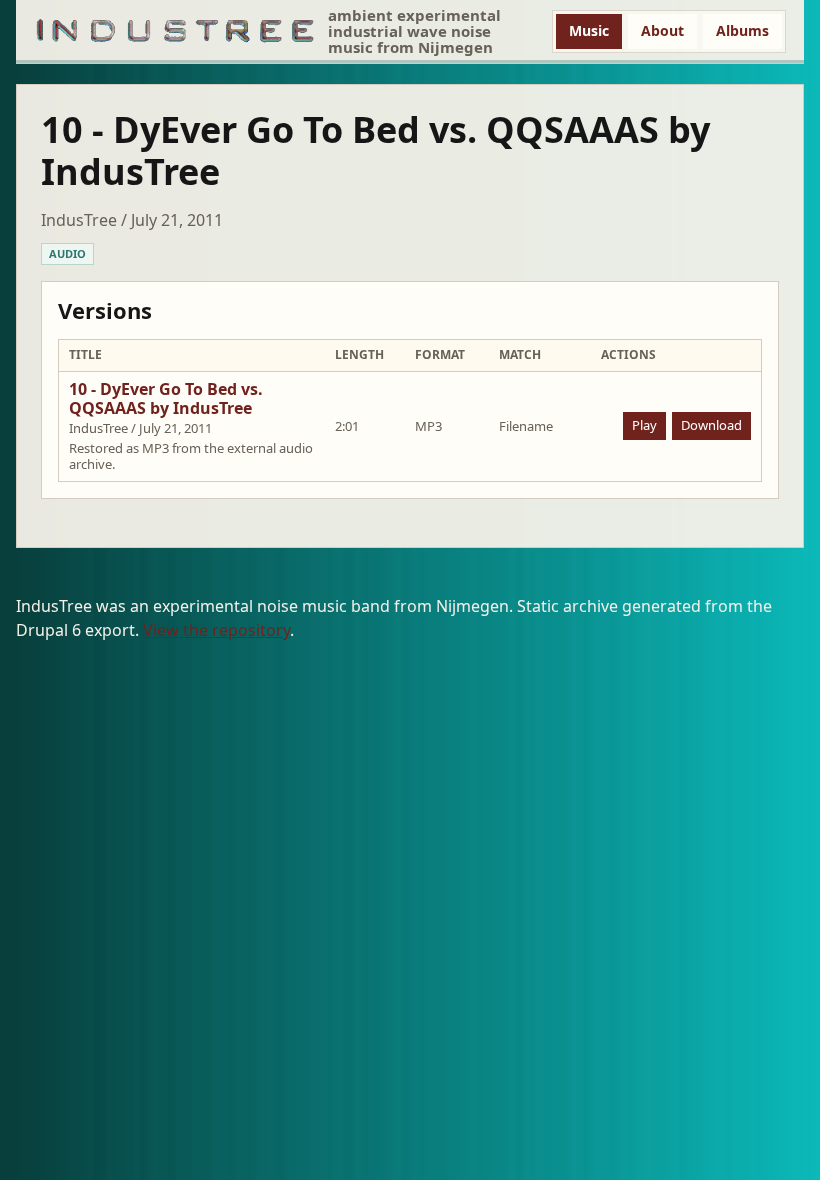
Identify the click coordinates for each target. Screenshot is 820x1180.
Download (711, 425)
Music (589, 30)
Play (644, 425)
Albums (742, 30)
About (662, 30)
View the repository (216, 630)
